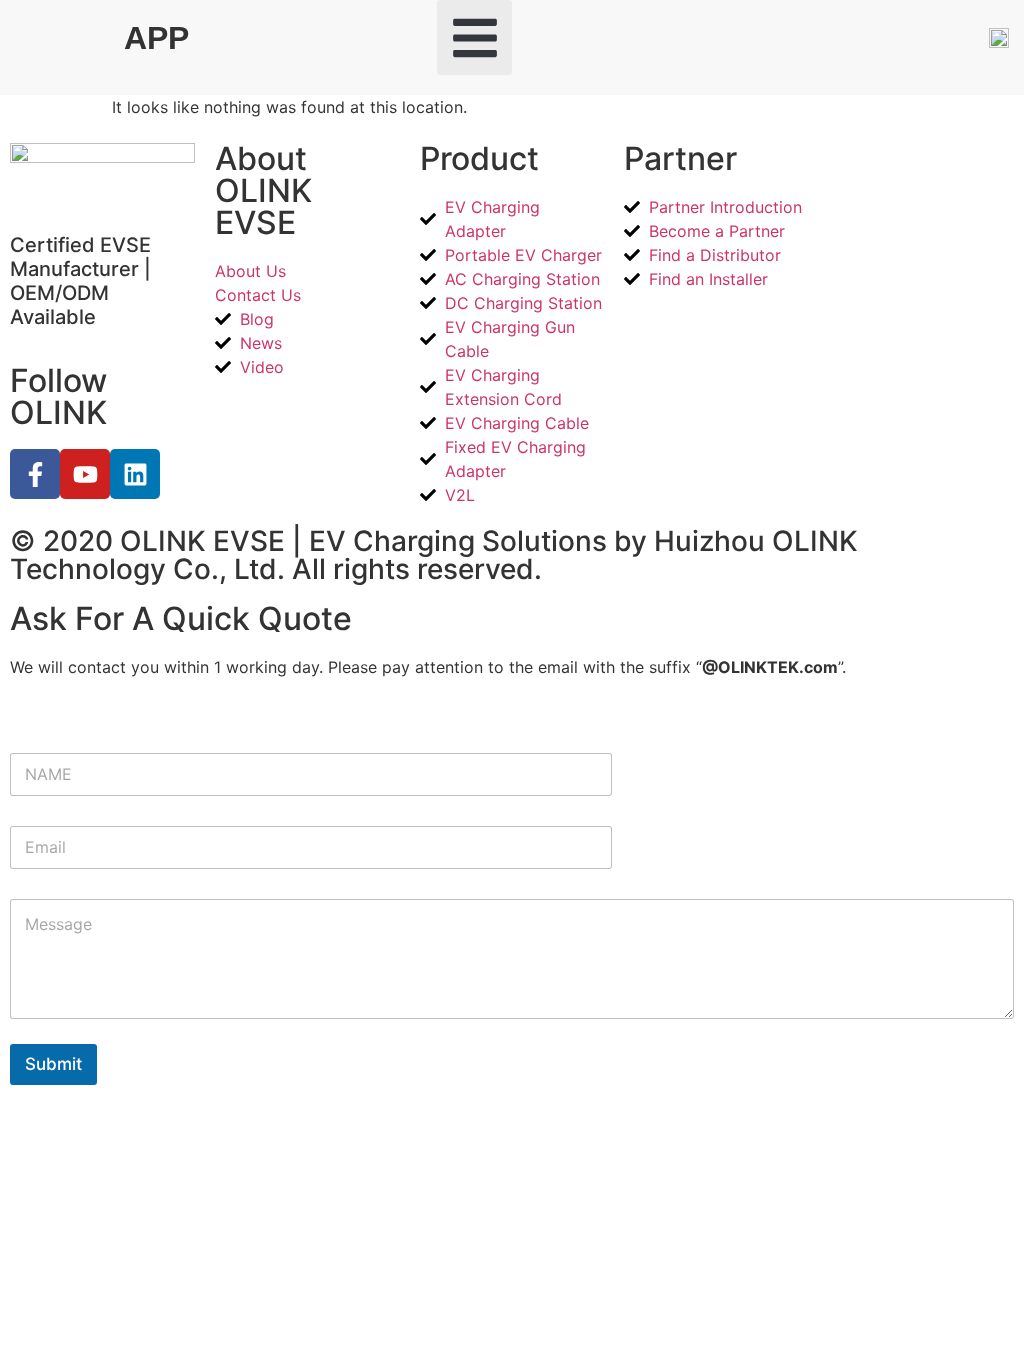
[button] (474, 37)
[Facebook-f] (35, 474)
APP (156, 38)
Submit (53, 1064)
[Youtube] (85, 474)
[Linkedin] (135, 474)
